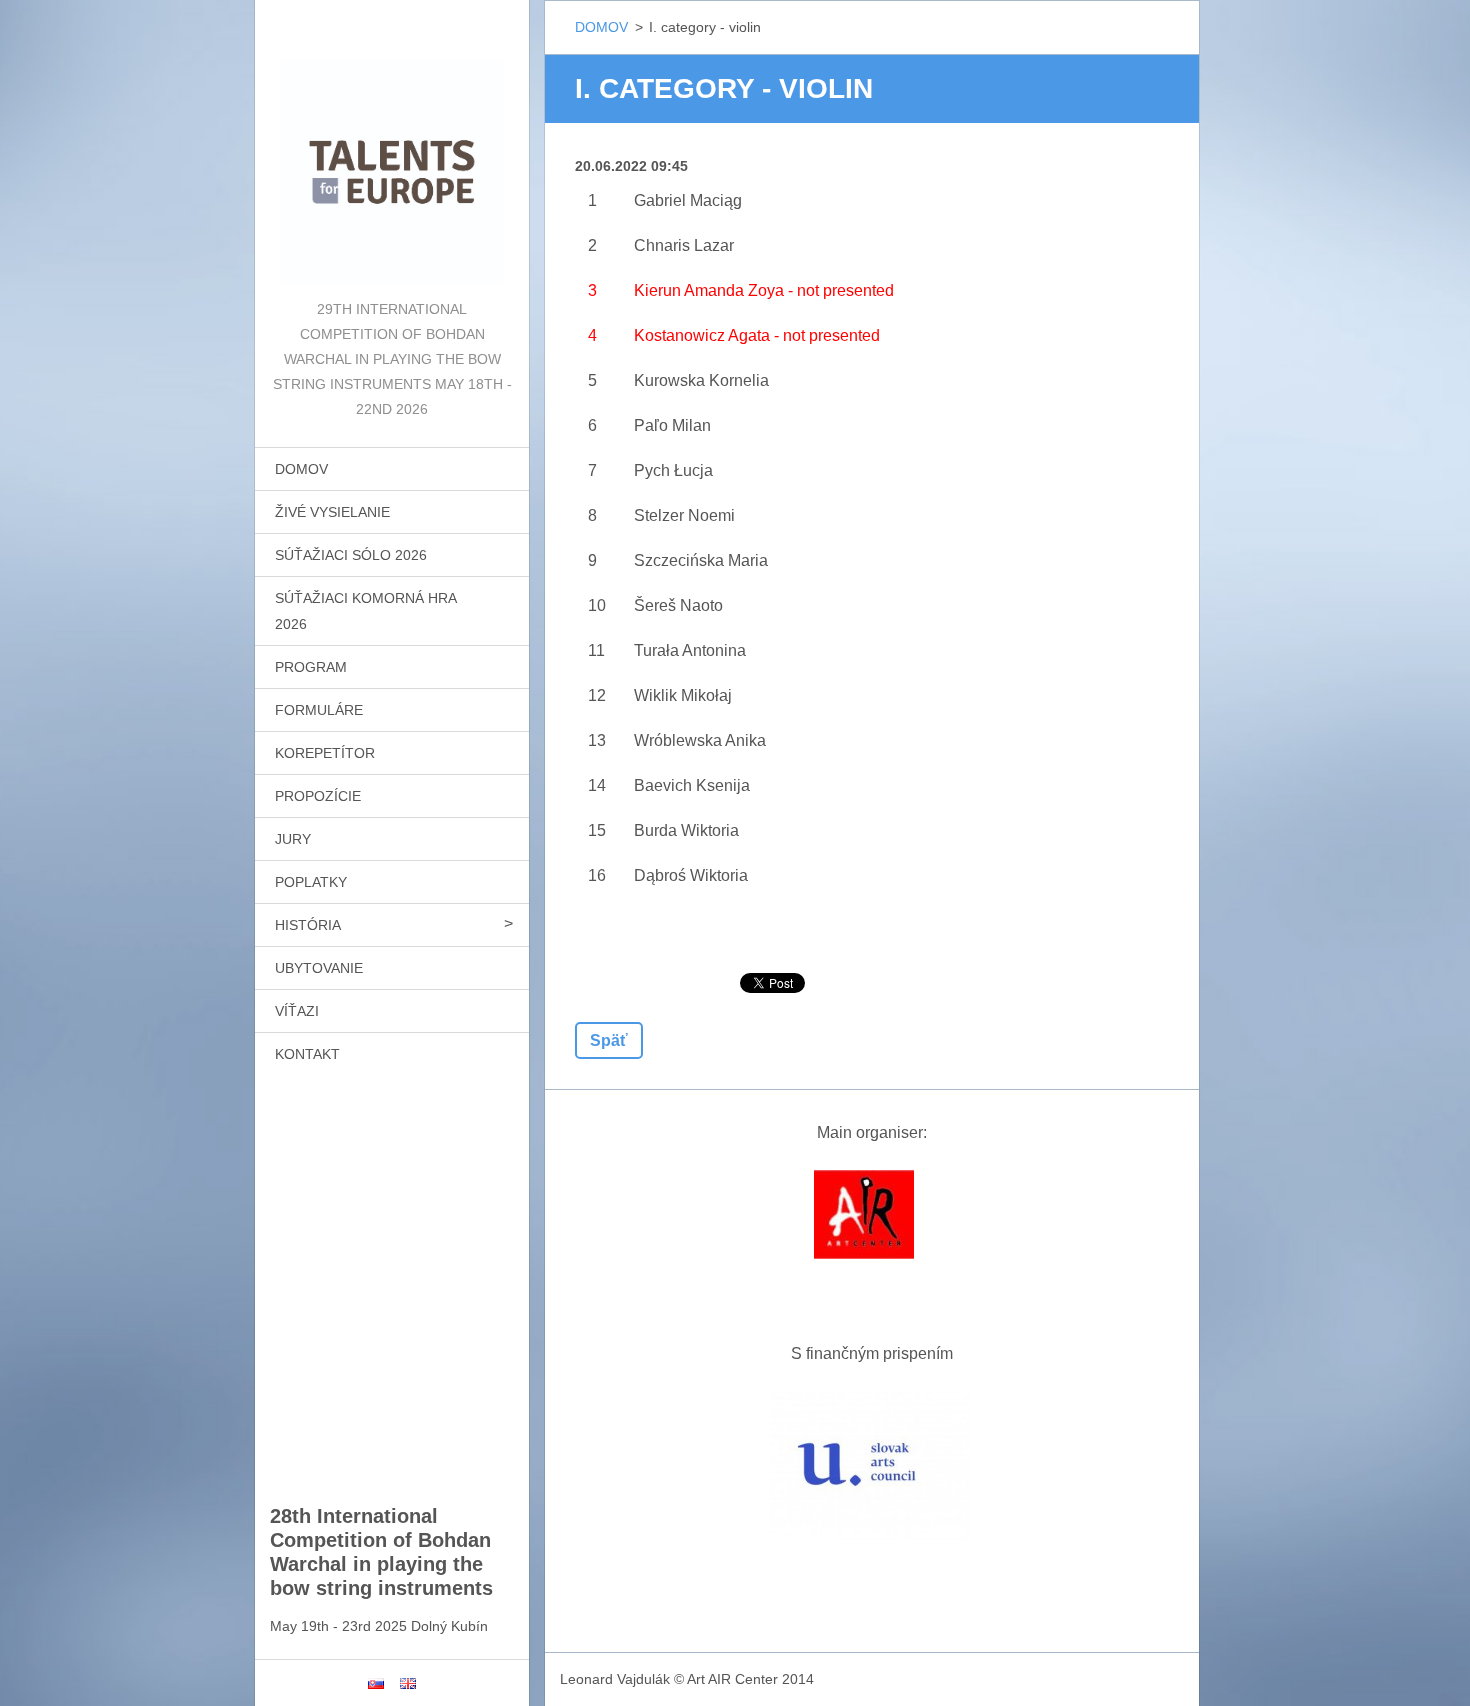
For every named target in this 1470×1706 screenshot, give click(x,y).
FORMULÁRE (319, 710)
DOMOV (301, 469)
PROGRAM (311, 667)
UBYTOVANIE (319, 968)
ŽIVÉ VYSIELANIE (332, 512)
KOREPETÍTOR (325, 753)
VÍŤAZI (297, 1011)
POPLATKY (311, 882)
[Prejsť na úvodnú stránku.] (392, 148)
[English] (408, 1683)
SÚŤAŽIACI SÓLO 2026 (351, 555)
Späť (609, 1040)
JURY (293, 839)
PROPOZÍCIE (318, 796)
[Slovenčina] (376, 1683)
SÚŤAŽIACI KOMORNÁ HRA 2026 (366, 611)
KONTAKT (307, 1054)
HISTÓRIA (308, 925)
